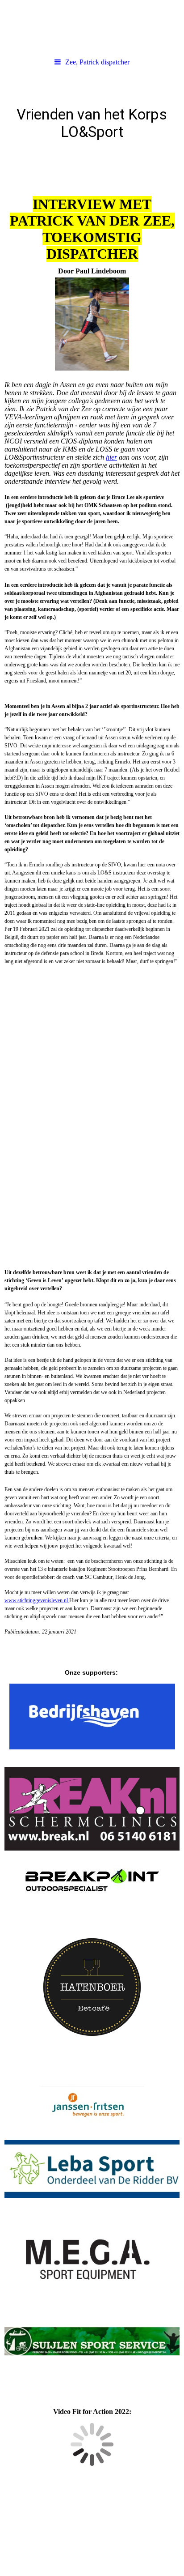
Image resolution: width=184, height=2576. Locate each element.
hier (111, 457)
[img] (92, 27)
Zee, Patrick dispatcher (97, 62)
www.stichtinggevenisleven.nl (37, 1600)
